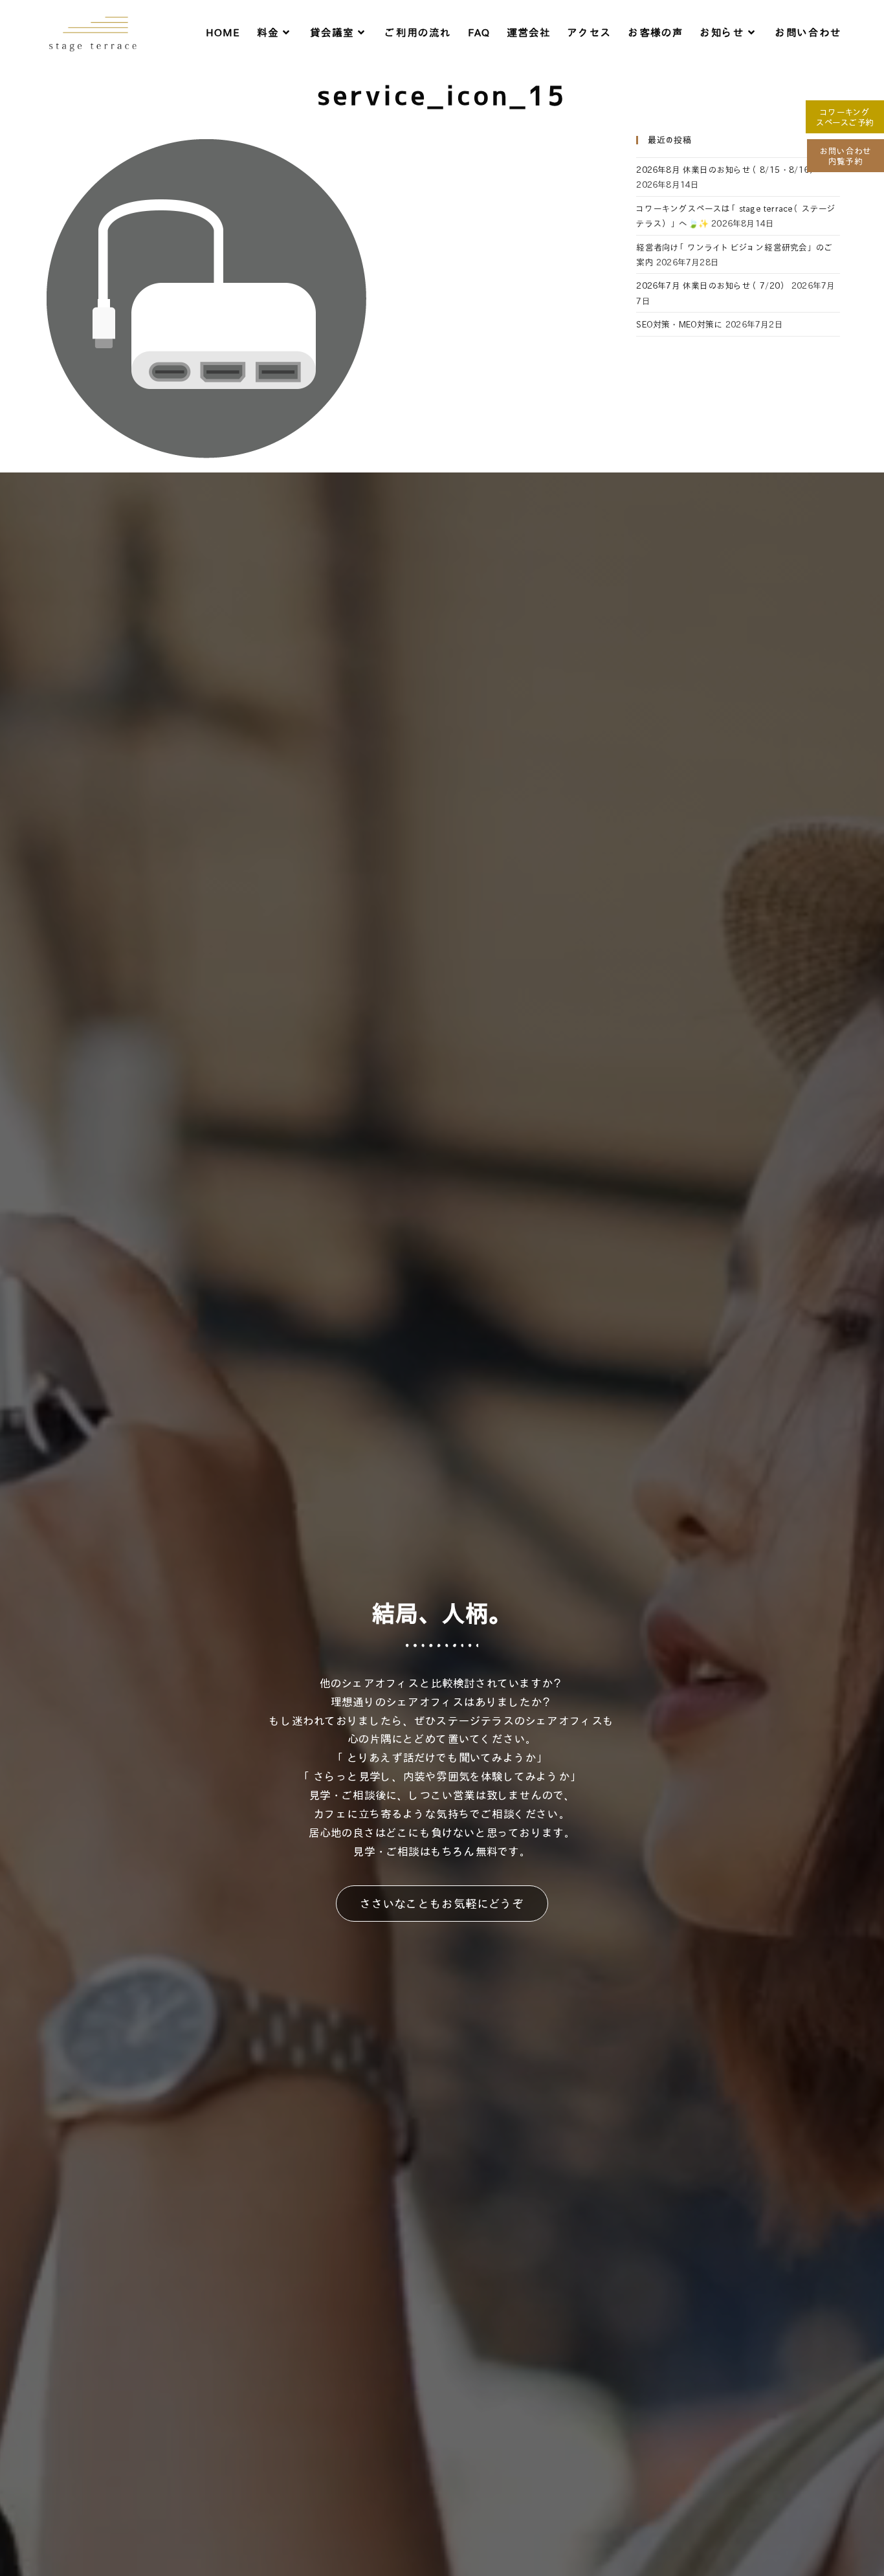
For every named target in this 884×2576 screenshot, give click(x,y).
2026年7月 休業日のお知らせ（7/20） (712, 285)
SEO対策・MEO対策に (679, 324)
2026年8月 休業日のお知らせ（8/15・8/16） (727, 169)
